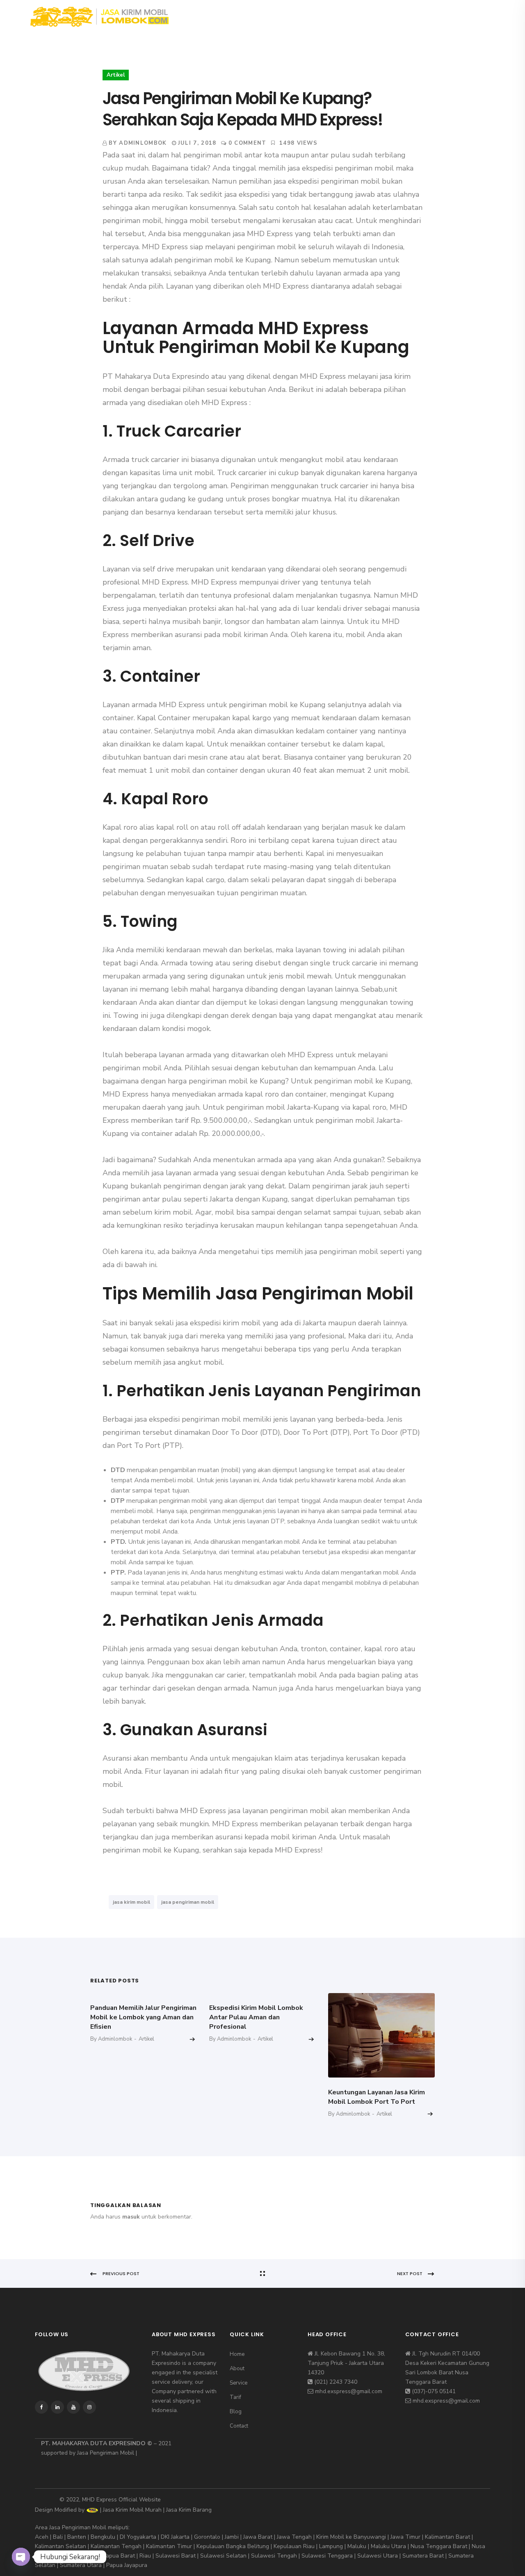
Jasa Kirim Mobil (123, 2510)
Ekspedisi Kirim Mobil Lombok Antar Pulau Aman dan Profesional (256, 2017)
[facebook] (437, 16)
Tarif (319, 16)
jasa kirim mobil (131, 1902)
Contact (393, 16)
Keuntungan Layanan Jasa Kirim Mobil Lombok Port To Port (377, 2097)
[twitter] (450, 16)
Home (205, 16)
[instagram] (463, 16)
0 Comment (248, 143)
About (242, 16)
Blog (353, 16)
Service (281, 16)
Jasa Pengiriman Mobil (106, 2453)
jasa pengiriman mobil (188, 1902)
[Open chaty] (21, 2557)
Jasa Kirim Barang (189, 2510)
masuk (131, 2217)
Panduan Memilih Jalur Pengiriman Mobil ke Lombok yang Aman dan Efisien (143, 2017)
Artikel (116, 75)
